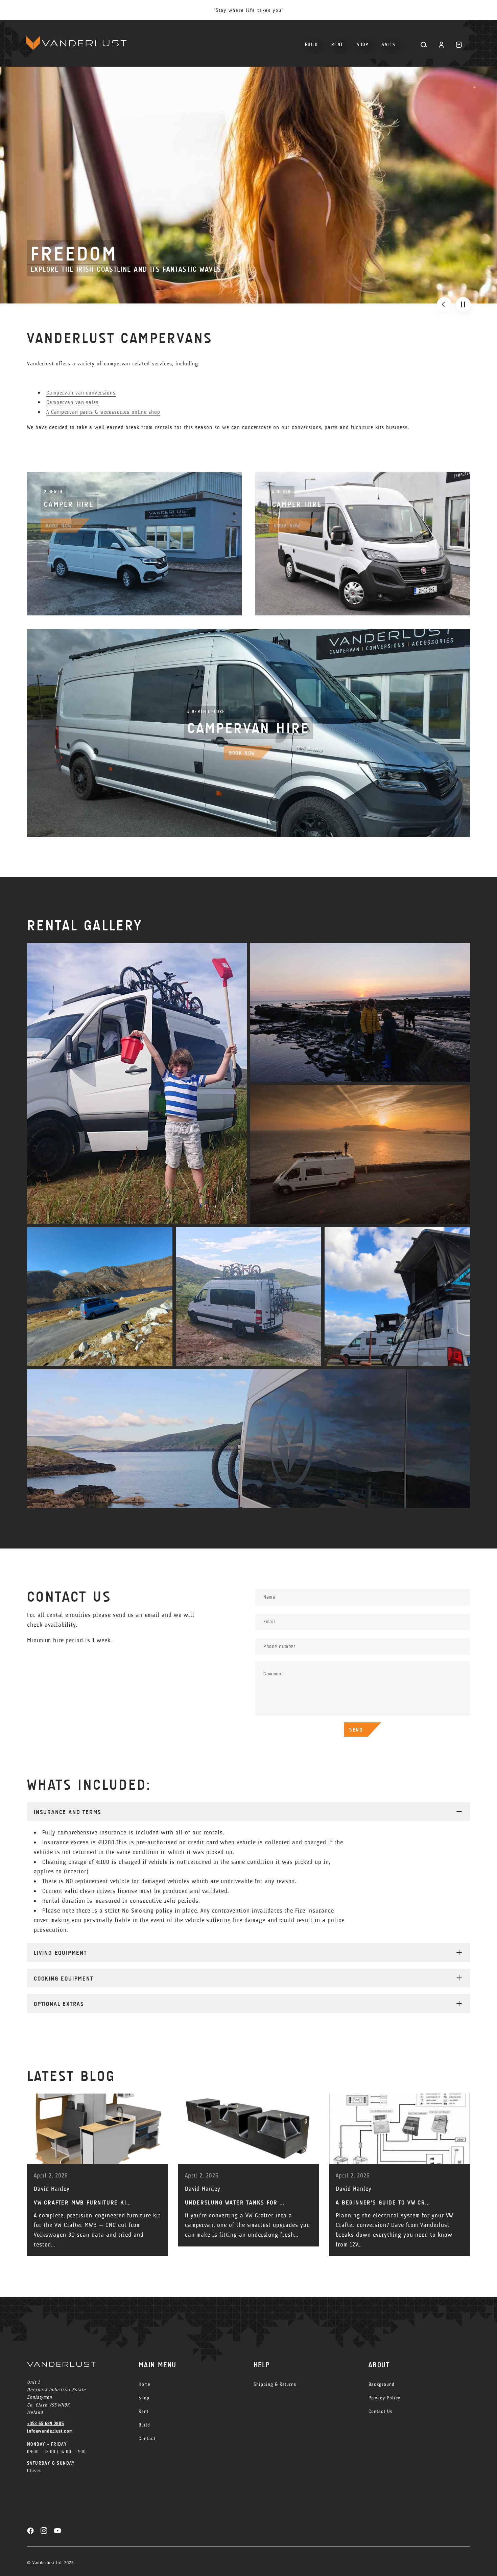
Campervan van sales (73, 402)
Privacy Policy (384, 2398)
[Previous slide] (444, 304)
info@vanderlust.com (50, 2431)
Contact (147, 2438)
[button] (363, 42)
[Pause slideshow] (463, 304)
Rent (144, 2411)
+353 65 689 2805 (45, 2424)
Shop (144, 2398)
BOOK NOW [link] (59, 526)
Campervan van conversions (81, 393)
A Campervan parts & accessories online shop (103, 412)
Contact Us (381, 2411)
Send (356, 1730)
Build (144, 2425)
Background (382, 2384)
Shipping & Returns (275, 2384)
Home (145, 2384)
